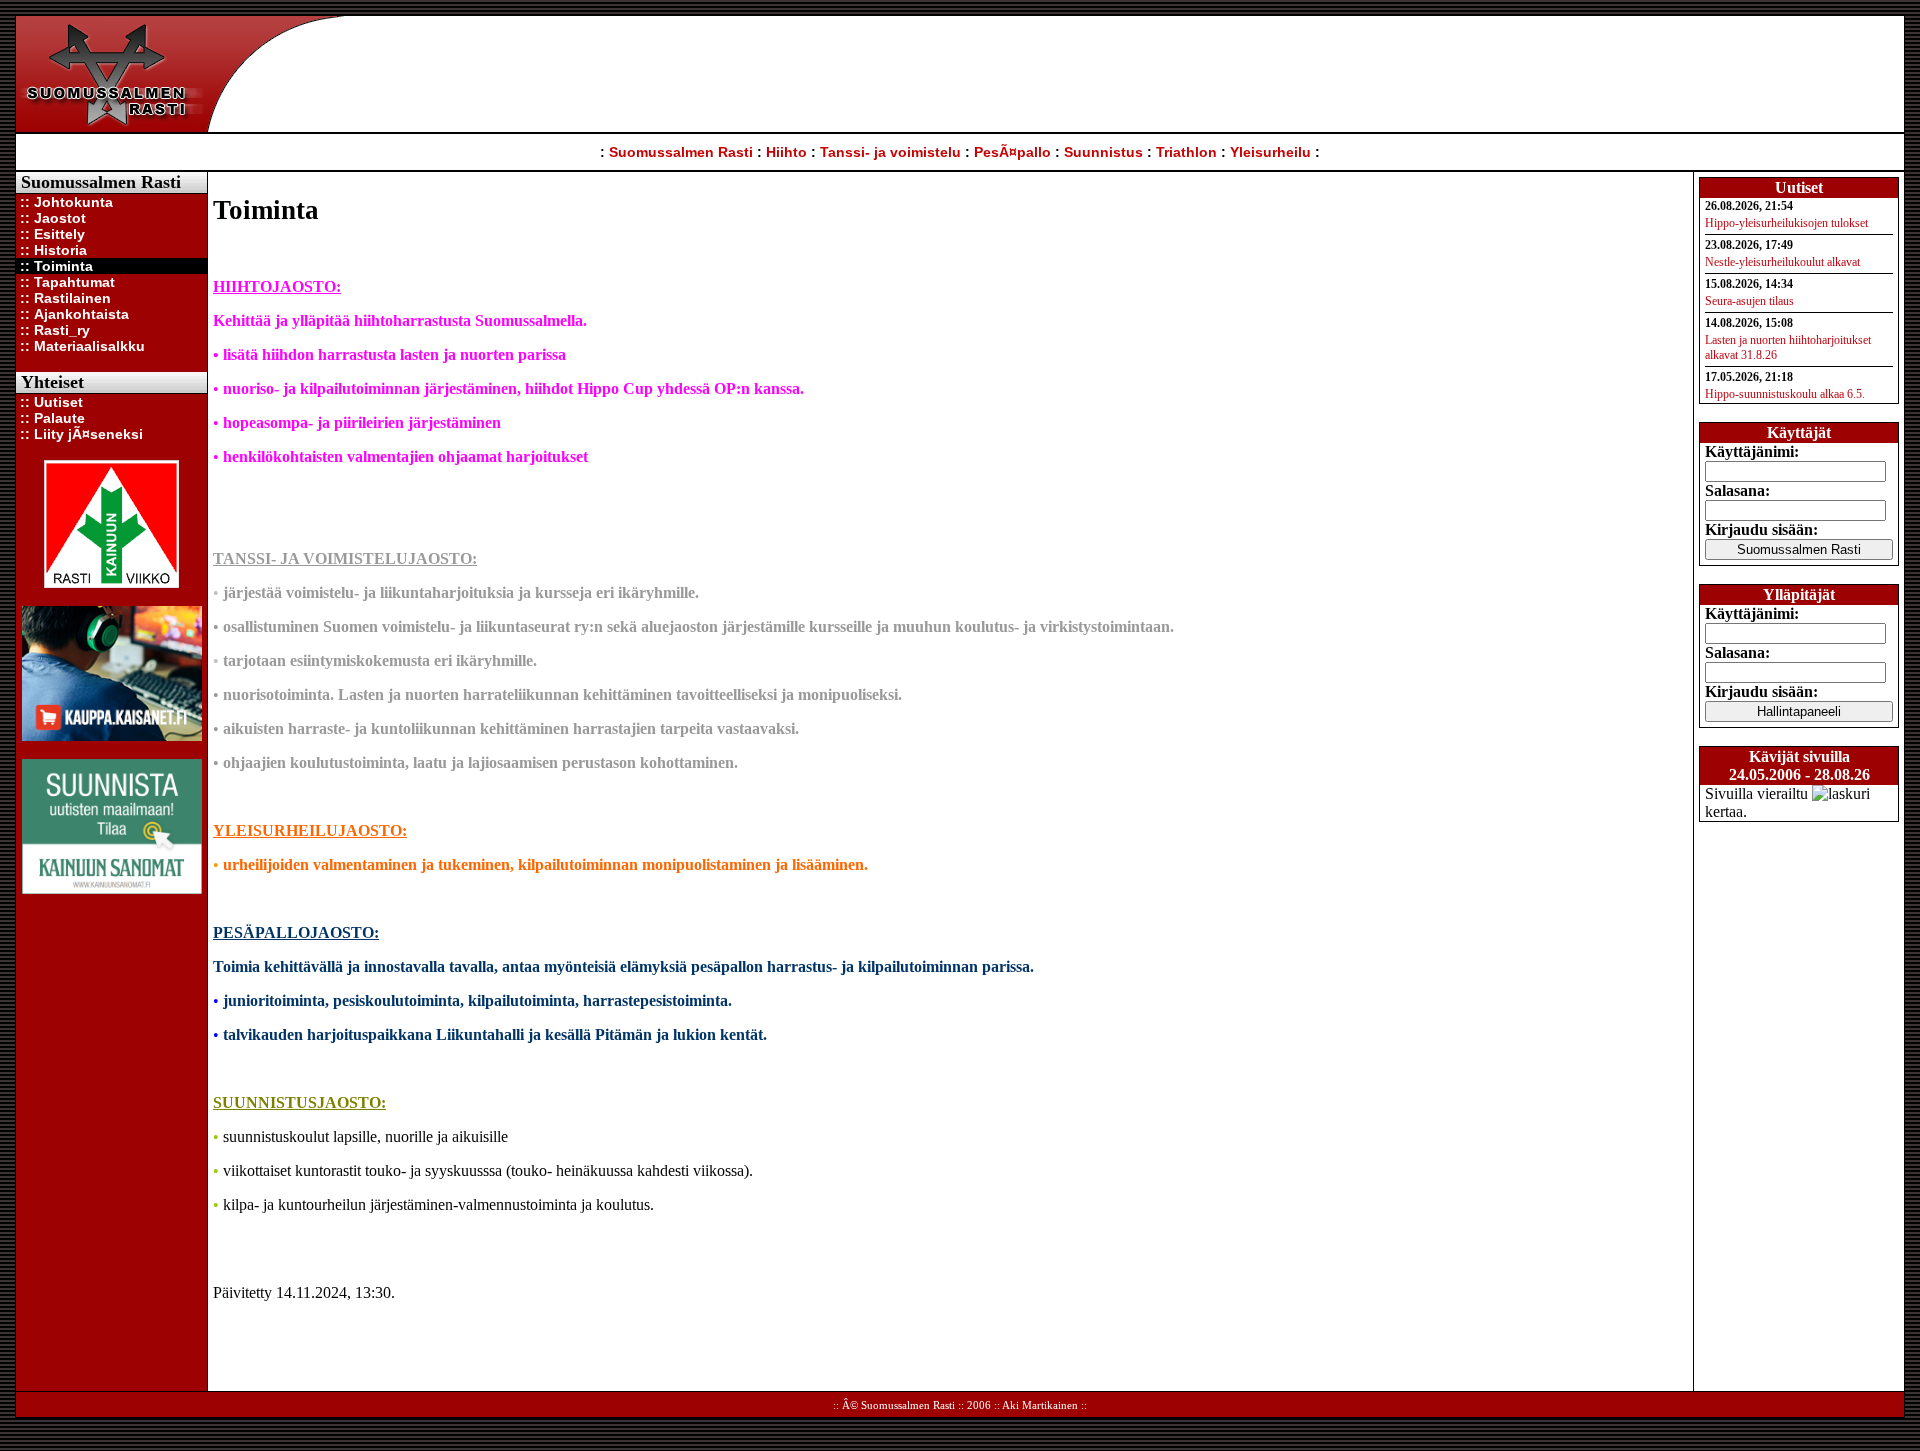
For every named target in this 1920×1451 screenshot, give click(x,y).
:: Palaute (50, 418)
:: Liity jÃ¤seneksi (79, 434)
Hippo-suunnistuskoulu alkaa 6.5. (1785, 394)
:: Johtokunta (64, 202)
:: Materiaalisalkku (80, 346)
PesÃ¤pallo (1012, 152)
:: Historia (51, 250)
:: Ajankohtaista (72, 314)
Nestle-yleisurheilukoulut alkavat (1782, 262)
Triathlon (1186, 152)
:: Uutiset (49, 402)
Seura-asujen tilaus (1749, 301)
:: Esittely (50, 234)
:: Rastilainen (63, 298)
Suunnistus (1103, 152)
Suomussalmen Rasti (681, 152)
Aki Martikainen (1040, 1405)
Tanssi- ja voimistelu (890, 152)
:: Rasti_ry (53, 330)
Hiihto (786, 152)
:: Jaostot (51, 218)
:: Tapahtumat (65, 282)
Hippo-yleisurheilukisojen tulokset (1786, 223)
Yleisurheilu (1270, 152)
